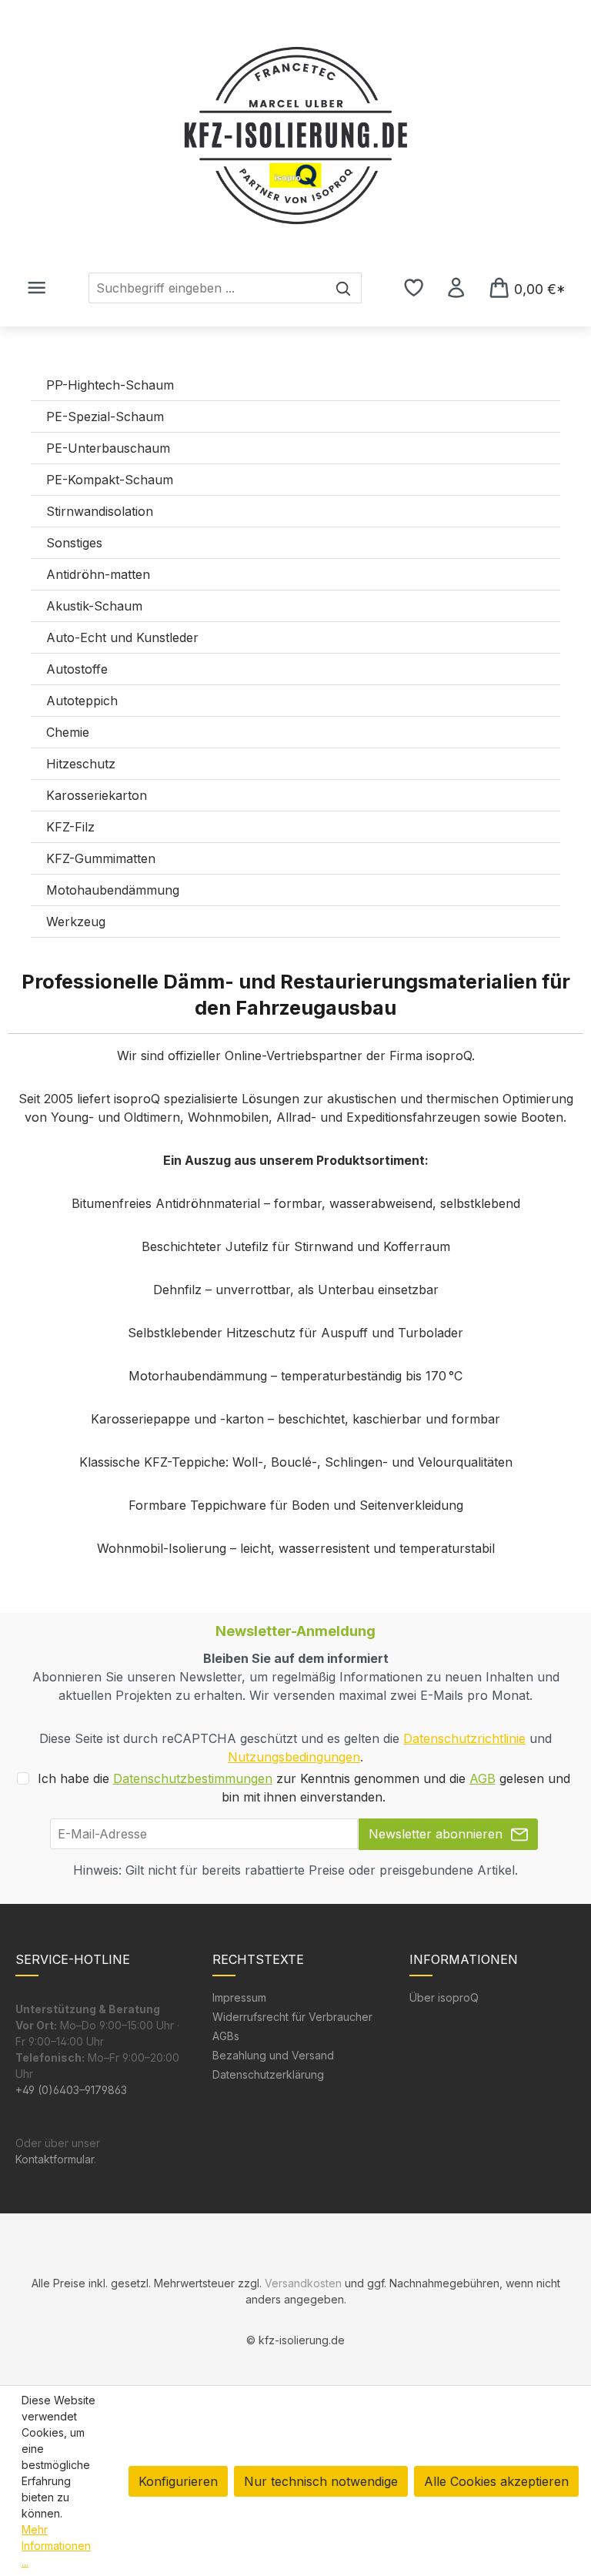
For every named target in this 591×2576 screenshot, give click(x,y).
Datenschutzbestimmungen (193, 1778)
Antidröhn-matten (98, 574)
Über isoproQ (444, 1997)
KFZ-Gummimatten (101, 858)
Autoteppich (82, 701)
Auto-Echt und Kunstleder (122, 637)
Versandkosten (303, 2283)
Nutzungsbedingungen (294, 1757)
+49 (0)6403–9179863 (71, 2090)
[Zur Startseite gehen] (295, 135)
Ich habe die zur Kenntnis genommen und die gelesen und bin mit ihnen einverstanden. (304, 1788)
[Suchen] (344, 288)
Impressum (239, 1997)
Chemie (68, 732)
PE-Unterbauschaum (108, 448)
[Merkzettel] (414, 287)
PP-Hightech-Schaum (110, 385)
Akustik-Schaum (94, 606)
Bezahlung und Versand (273, 2055)
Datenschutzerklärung (268, 2074)
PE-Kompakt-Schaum (110, 480)
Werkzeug (76, 922)
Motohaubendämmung (113, 890)
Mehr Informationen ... (56, 2546)
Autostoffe (77, 669)
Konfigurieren (178, 2481)
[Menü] (37, 287)
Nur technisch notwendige (321, 2481)
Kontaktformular (55, 2159)
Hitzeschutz (81, 764)
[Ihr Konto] (456, 287)
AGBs (226, 2036)
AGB (482, 1778)
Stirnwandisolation (100, 511)
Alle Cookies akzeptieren (496, 2481)
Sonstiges (74, 543)
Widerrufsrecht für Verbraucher (292, 2017)
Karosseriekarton (97, 795)
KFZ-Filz (70, 827)
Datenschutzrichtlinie (464, 1738)
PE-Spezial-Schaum (105, 417)
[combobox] (207, 288)
